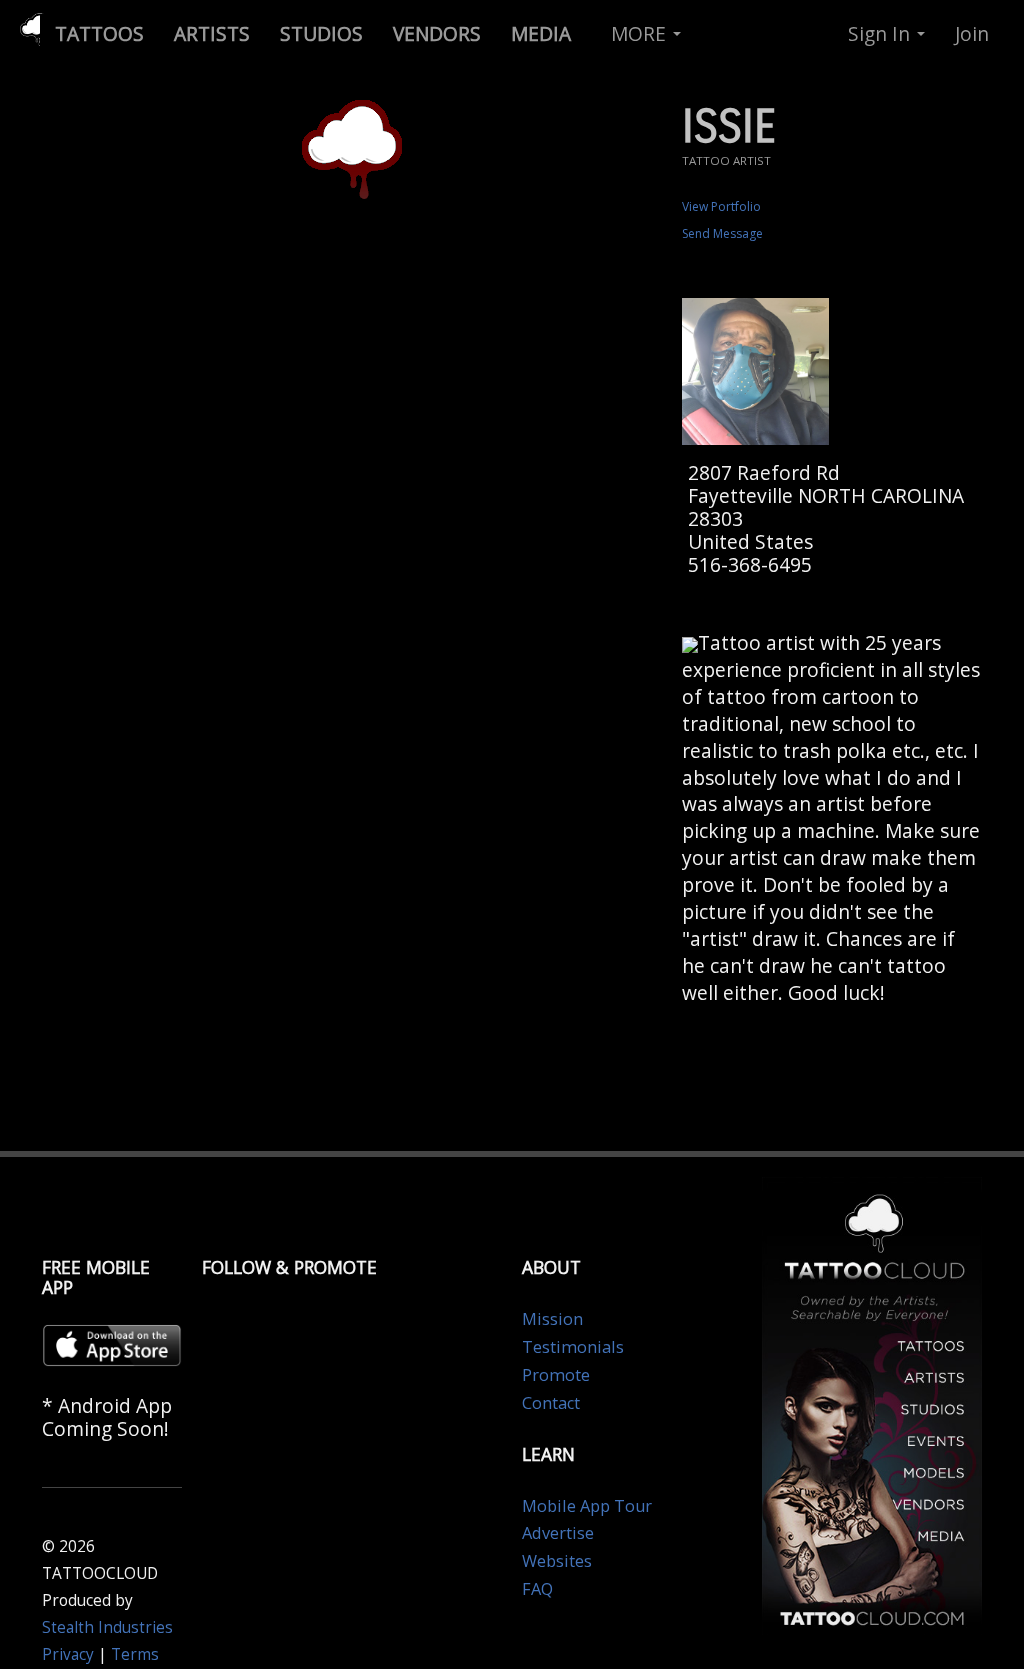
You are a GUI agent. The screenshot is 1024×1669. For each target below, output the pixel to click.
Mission (552, 1319)
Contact (551, 1403)
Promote (556, 1375)
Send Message (722, 233)
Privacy (68, 1654)
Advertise (558, 1533)
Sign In (881, 33)
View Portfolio (721, 206)
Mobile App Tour (587, 1506)
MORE (641, 33)
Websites (557, 1561)
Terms (135, 1654)
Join (972, 33)
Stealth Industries (107, 1627)
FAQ (537, 1589)
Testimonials (573, 1347)
